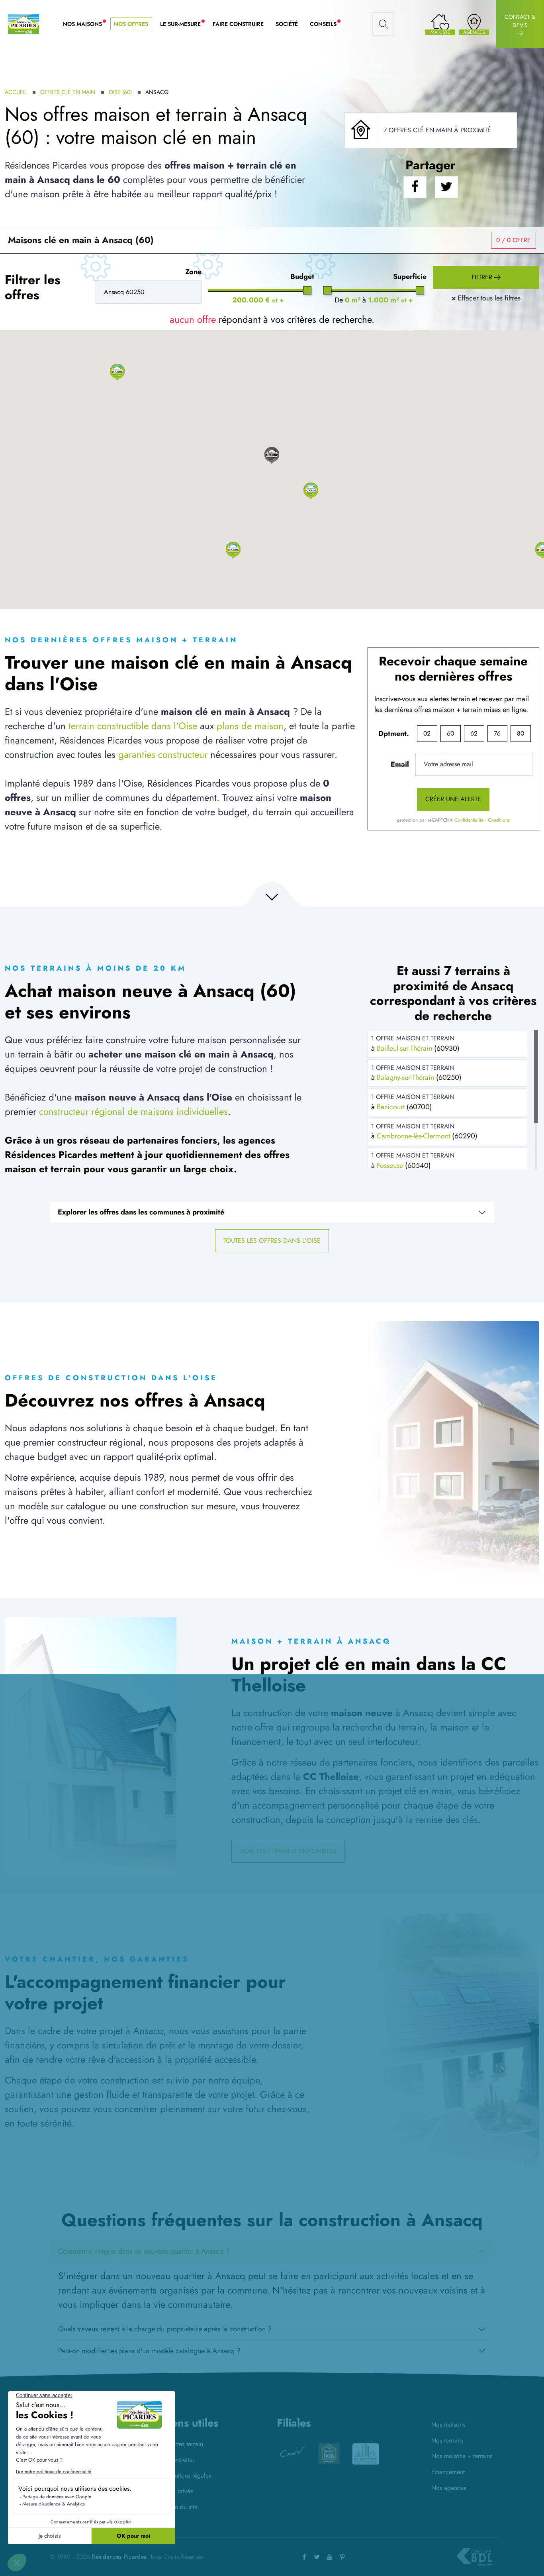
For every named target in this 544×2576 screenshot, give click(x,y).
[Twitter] (317, 2557)
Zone (193, 272)
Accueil (16, 92)
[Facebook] (304, 2557)
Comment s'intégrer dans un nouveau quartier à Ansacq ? (144, 2251)
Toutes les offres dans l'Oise (272, 1241)
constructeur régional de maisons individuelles (133, 1111)
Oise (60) (120, 92)
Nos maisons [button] (85, 24)
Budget (302, 277)
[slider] (307, 290)
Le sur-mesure (183, 24)
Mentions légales (189, 2475)
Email (400, 764)
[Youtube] (330, 2557)
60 (450, 733)
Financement (448, 2472)
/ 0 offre (514, 240)
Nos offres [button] (131, 24)
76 (497, 733)
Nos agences (449, 2488)
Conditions (499, 820)
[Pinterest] (342, 2557)
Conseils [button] (326, 24)
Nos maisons (448, 2424)
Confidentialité (469, 820)
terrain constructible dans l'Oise (133, 726)
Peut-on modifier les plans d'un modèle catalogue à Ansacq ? (149, 2351)
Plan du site (182, 2507)
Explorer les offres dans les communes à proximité (141, 1212)
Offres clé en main (68, 92)
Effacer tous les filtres (486, 298)
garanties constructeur (163, 754)
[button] (117, 372)
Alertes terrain (185, 2444)
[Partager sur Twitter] (446, 187)
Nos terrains (447, 2440)
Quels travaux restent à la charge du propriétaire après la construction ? (165, 2329)
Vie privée (180, 2491)
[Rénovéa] (366, 2453)
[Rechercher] (384, 24)
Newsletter (180, 2459)
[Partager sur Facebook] (415, 187)
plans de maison (250, 726)
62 (474, 733)
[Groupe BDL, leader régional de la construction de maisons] (474, 2557)
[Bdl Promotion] (329, 2453)
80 (521, 733)
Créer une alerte (453, 799)
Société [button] (287, 24)
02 (427, 733)
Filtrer (483, 277)
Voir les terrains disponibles (288, 1851)
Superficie (410, 277)
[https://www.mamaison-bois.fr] (292, 2453)
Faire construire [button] (238, 24)
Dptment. (394, 734)
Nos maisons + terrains (462, 2456)
